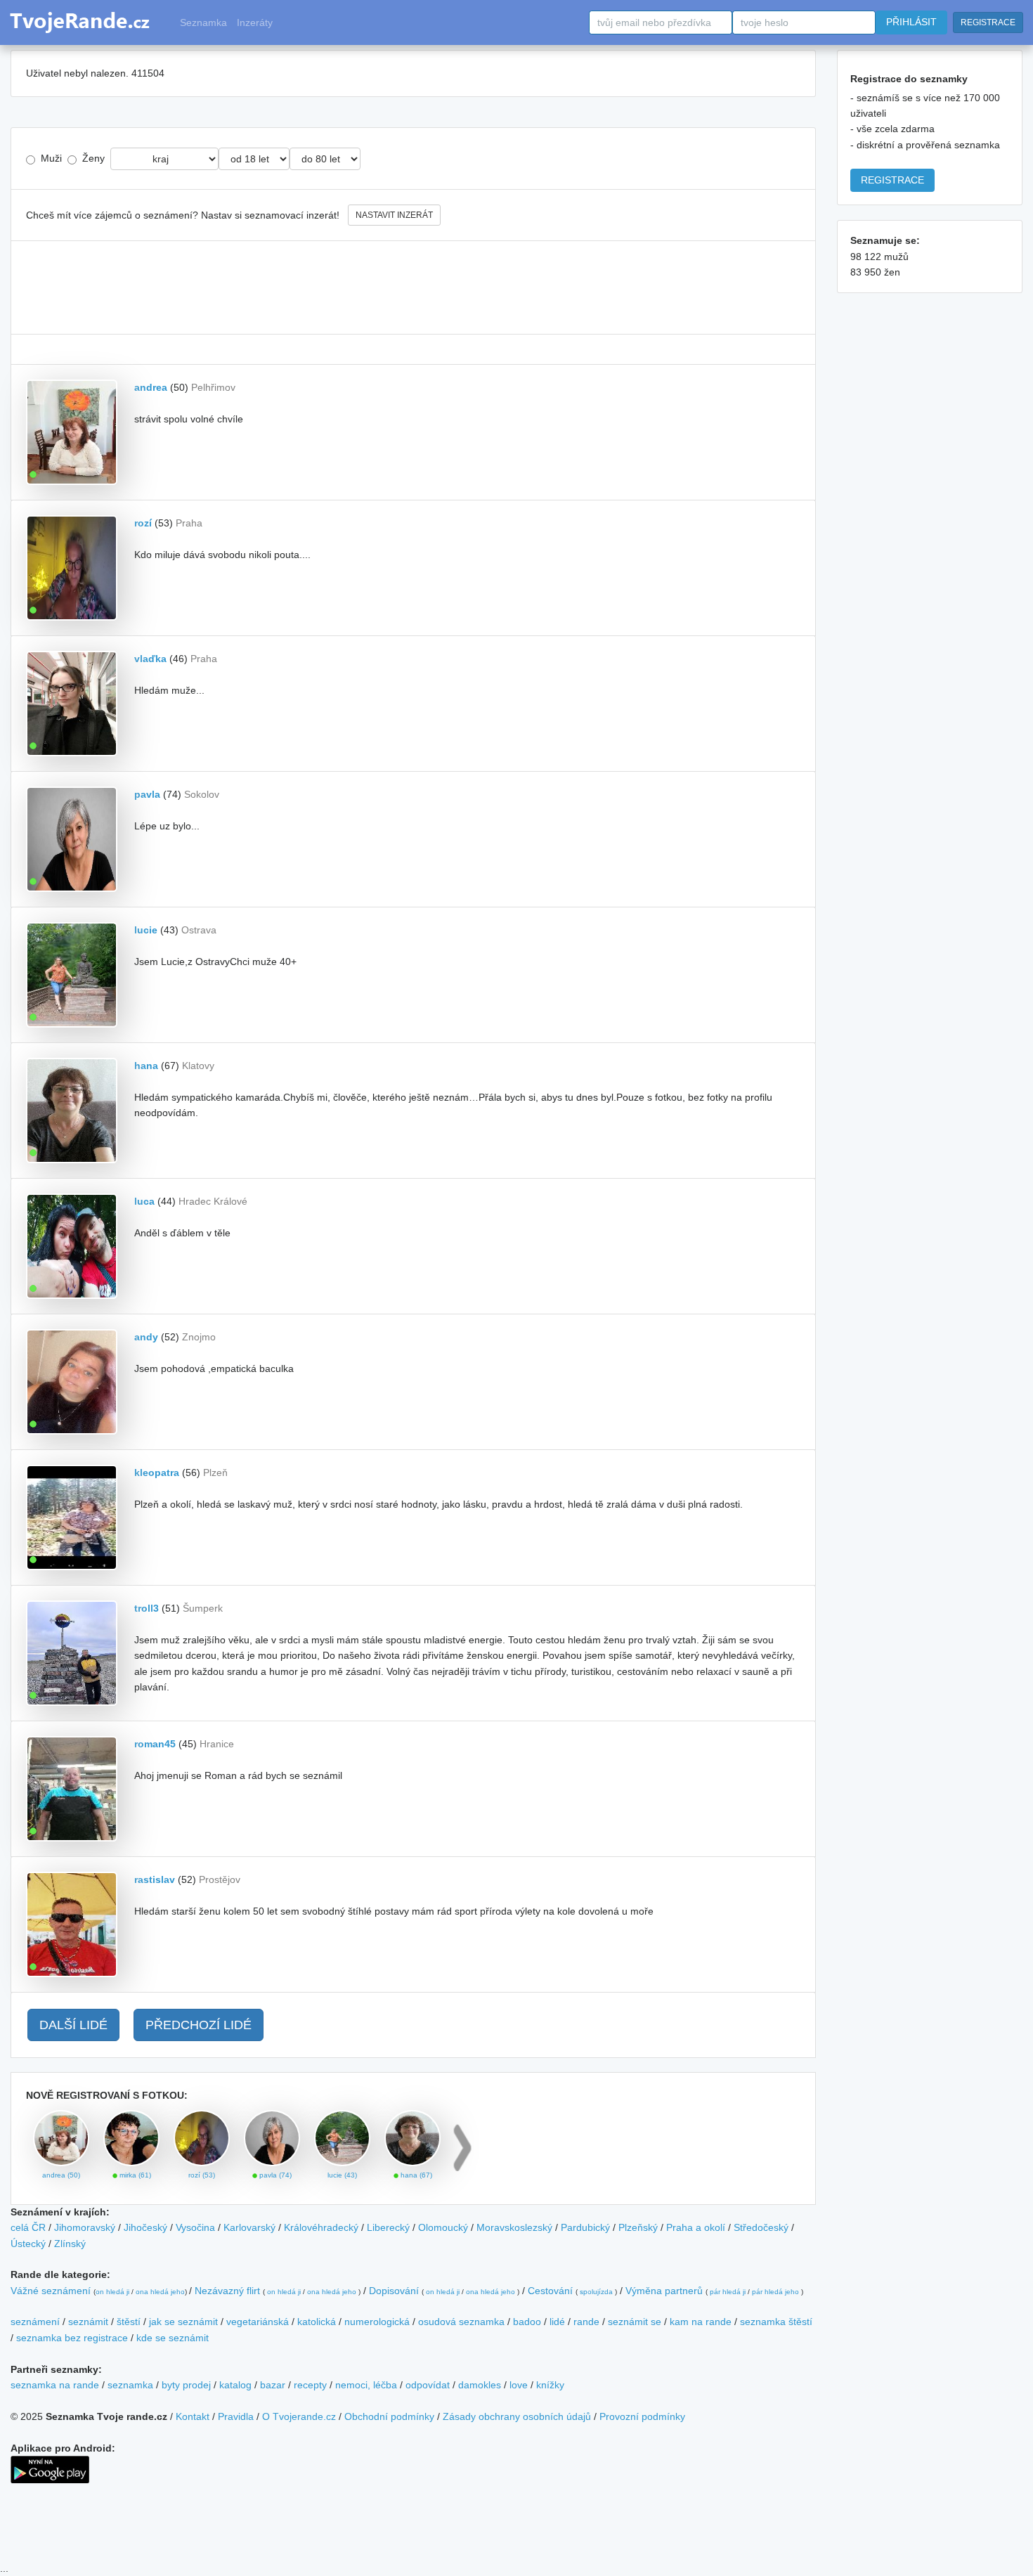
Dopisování (394, 2291)
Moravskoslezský (514, 2227)
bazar (273, 2385)
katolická (317, 2322)
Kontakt (193, 2416)
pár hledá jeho (775, 2292)
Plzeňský (638, 2227)
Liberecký (388, 2227)
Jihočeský (145, 2227)
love (519, 2385)
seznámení (35, 2322)
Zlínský (70, 2244)
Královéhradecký (321, 2227)
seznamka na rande (55, 2385)
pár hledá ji (728, 2292)
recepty (310, 2385)
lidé (557, 2322)
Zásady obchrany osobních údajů (517, 2416)
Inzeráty (255, 22)
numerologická (377, 2322)
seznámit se (635, 2322)
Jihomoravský (85, 2227)
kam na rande (701, 2322)
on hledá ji (112, 2292)
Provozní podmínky (642, 2416)
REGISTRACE (988, 22)
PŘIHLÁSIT (911, 22)
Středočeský (761, 2227)
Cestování (550, 2291)
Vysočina (195, 2227)
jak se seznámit (183, 2322)
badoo (527, 2322)
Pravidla (236, 2416)
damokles (480, 2385)
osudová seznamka (461, 2322)
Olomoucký (443, 2227)
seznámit (88, 2322)
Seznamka (203, 22)
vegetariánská (258, 2322)
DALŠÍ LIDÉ (73, 2025)
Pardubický (585, 2227)
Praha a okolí (696, 2227)
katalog (235, 2385)
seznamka (130, 2385)
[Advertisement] (413, 287)
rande (586, 2322)
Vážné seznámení (51, 2291)
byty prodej (186, 2385)
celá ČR (28, 2227)
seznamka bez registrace (72, 2338)
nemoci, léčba (366, 2385)
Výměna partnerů (664, 2291)
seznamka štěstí (776, 2322)
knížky (550, 2385)
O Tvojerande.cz (299, 2416)
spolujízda (596, 2292)
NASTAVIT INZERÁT (394, 215)
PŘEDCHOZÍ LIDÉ (199, 2025)
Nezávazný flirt (227, 2291)
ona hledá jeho (160, 2292)
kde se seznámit (173, 2338)
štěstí (129, 2322)
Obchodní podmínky (389, 2416)
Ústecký (28, 2244)
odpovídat (428, 2385)
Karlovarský (249, 2227)
